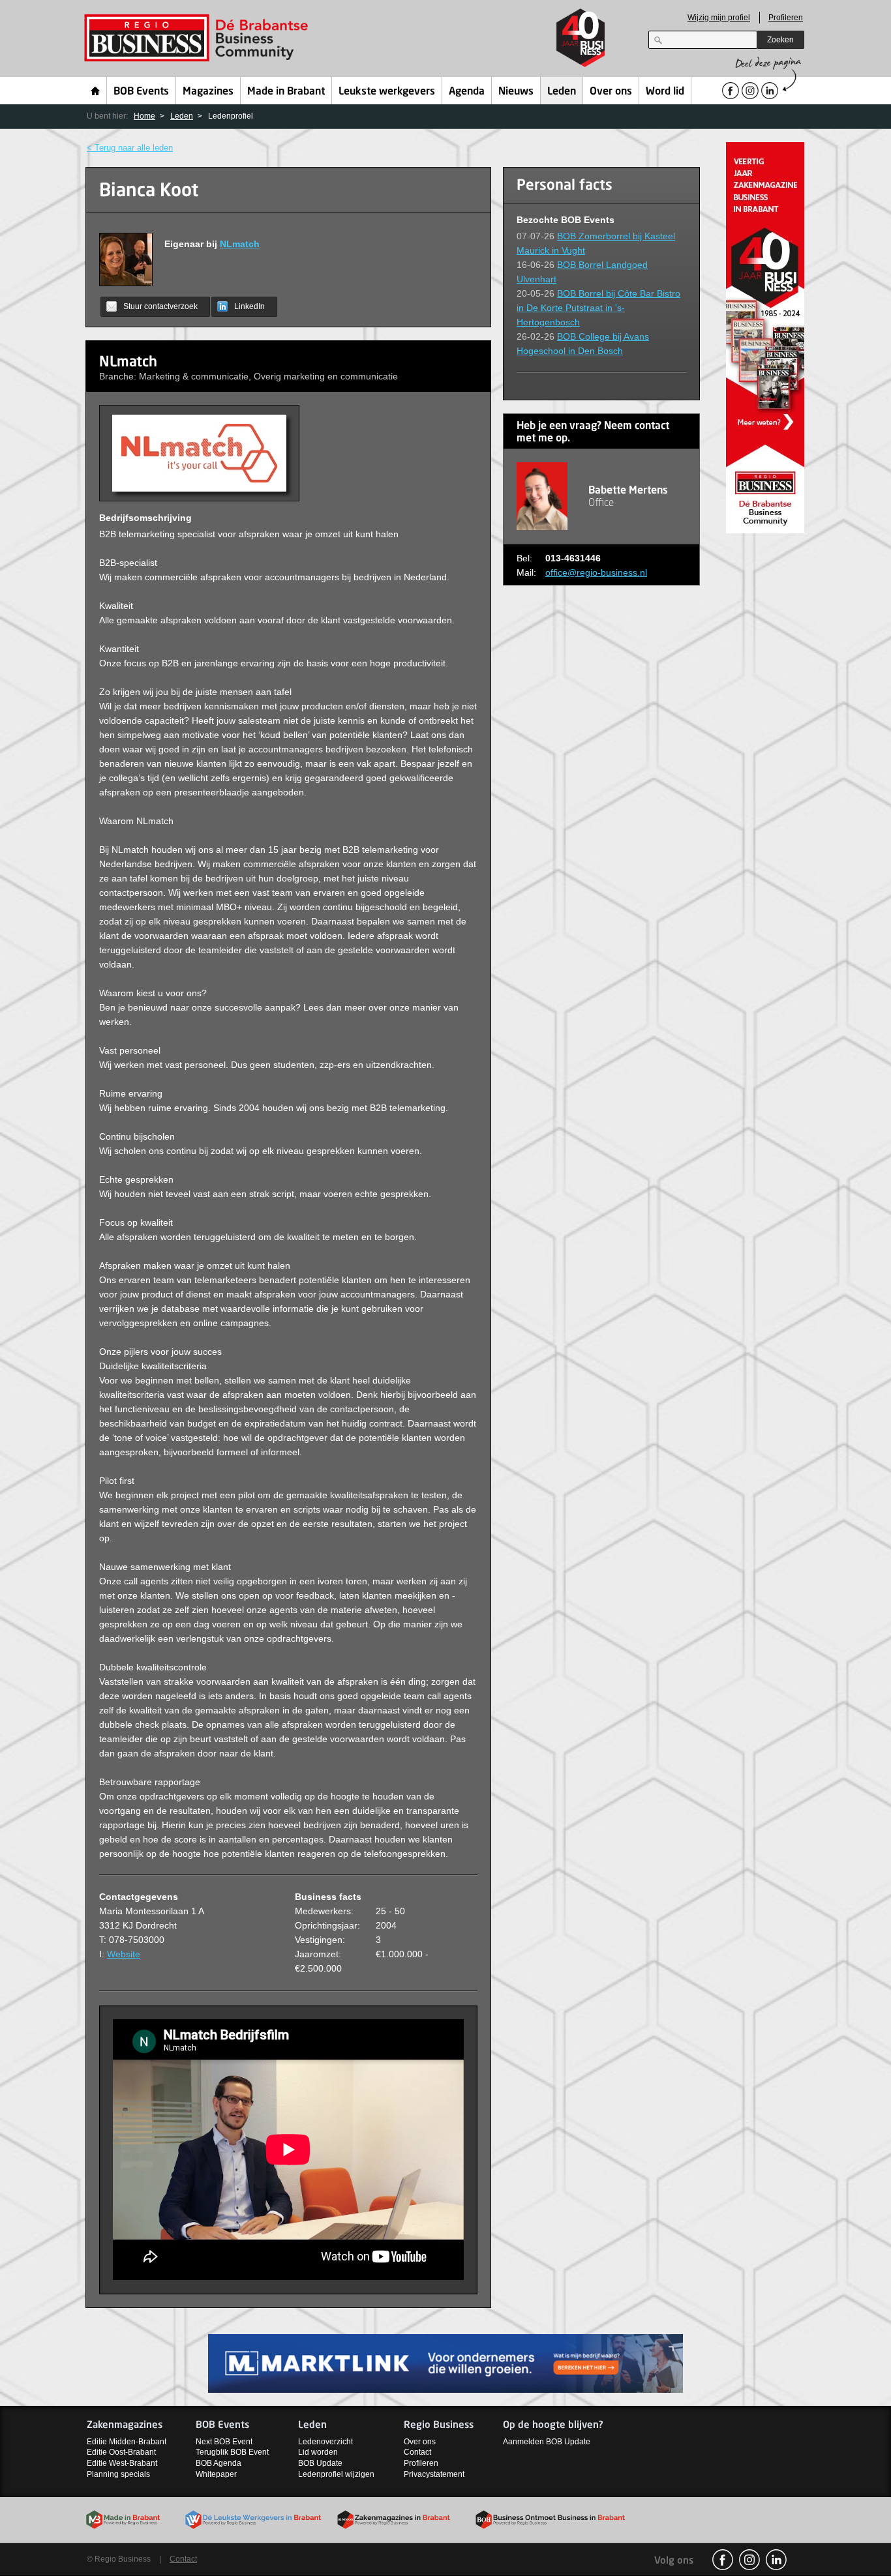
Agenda (467, 92)
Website (124, 1954)
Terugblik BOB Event (232, 2452)
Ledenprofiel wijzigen (336, 2474)
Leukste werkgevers (387, 92)
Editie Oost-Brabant (121, 2452)
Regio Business (199, 38)
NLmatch (240, 244)
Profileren (786, 18)
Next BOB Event (224, 2442)
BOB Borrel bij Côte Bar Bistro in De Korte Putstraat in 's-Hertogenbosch (598, 308)
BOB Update (320, 2463)
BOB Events (141, 92)
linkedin (776, 2560)
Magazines (208, 92)
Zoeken (780, 40)
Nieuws (516, 92)
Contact (417, 2452)
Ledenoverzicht (325, 2442)
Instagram (749, 2560)
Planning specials (118, 2474)
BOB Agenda (219, 2463)
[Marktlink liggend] (445, 2362)
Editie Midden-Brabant (127, 2442)
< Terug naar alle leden (130, 148)
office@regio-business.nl (596, 572)
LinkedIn (249, 306)
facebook (723, 2560)
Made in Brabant (286, 92)
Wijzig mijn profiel (719, 18)
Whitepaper (216, 2474)
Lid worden (318, 2452)
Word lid (665, 92)
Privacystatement (434, 2474)
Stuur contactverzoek (160, 306)
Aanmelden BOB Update (547, 2442)
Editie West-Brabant (122, 2463)
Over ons (611, 92)
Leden (562, 92)
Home (96, 91)
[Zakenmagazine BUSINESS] (765, 337)
